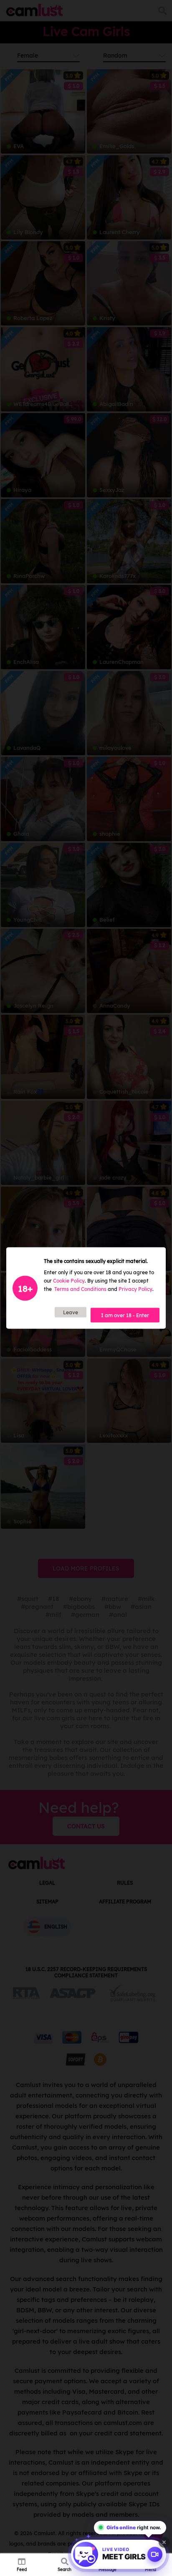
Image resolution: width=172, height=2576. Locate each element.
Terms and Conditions (80, 1289)
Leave (71, 1312)
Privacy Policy (135, 1289)
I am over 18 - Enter (125, 1315)
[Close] (164, 2542)
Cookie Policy (69, 1281)
